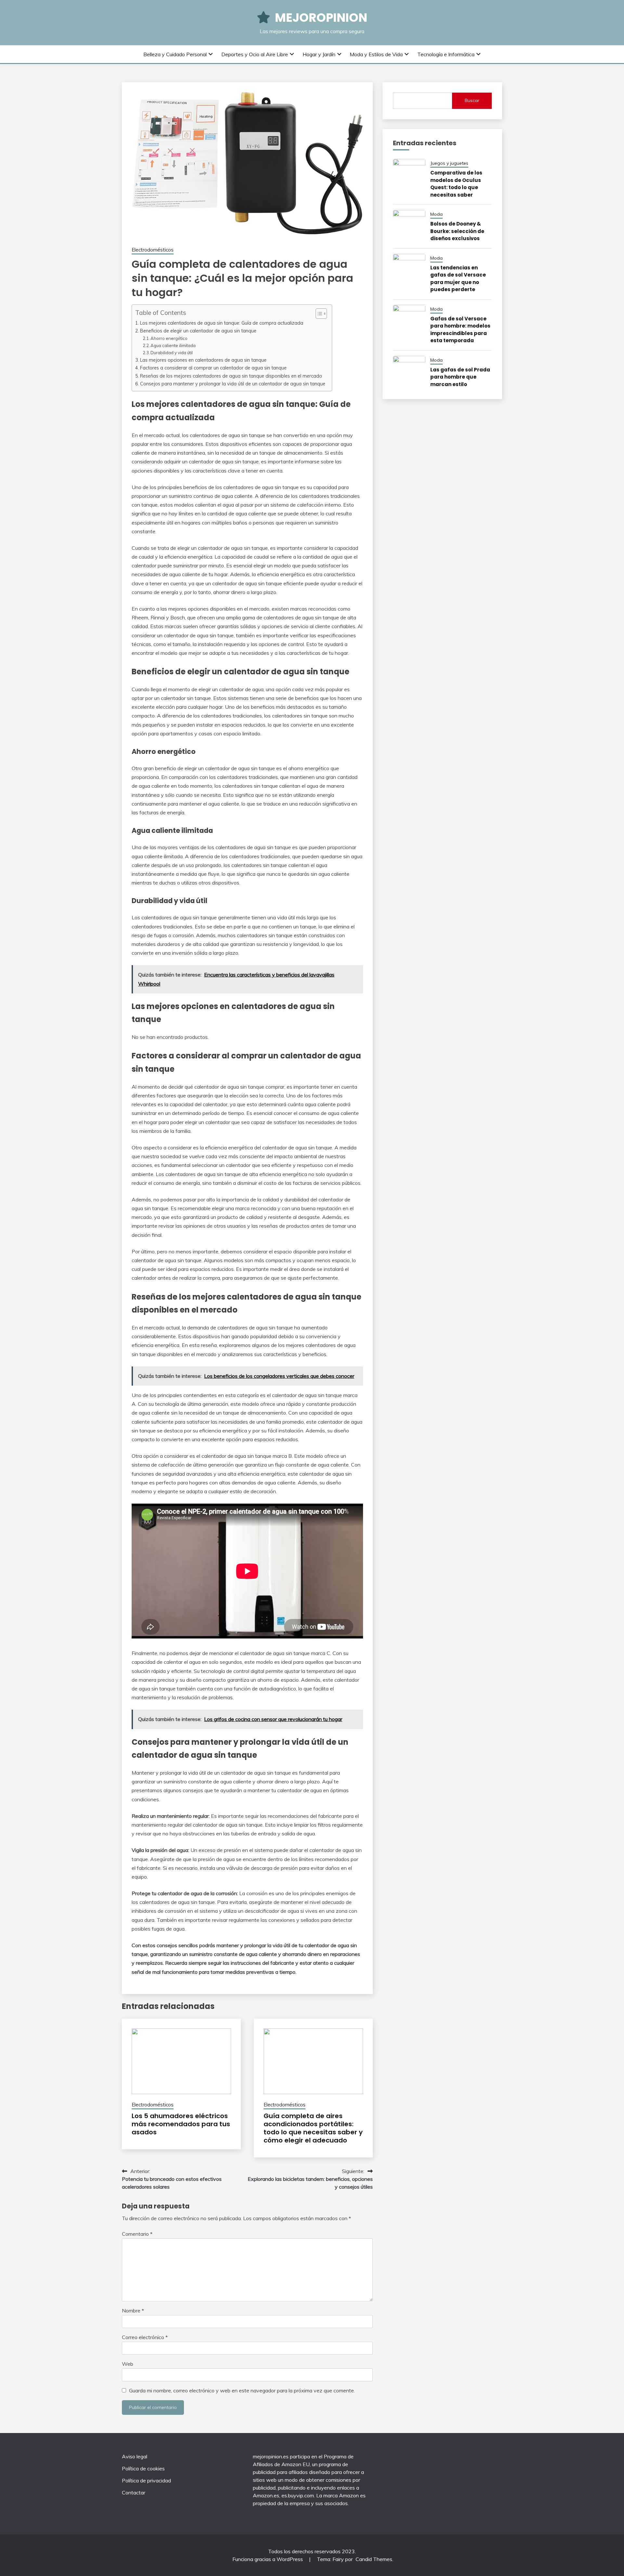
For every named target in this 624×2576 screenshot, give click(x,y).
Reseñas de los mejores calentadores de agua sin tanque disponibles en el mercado (231, 376)
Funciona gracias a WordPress (268, 2559)
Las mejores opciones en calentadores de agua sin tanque (203, 360)
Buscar (472, 100)
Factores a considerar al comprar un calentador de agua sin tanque (213, 368)
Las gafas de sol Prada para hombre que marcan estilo (460, 377)
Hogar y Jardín (319, 54)
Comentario (137, 2234)
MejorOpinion (321, 18)
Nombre (133, 2311)
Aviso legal (135, 2456)
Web (128, 2364)
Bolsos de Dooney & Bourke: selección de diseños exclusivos (457, 231)
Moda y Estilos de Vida (376, 54)
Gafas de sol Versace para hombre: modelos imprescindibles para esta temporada (460, 330)
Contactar (134, 2492)
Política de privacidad (146, 2480)
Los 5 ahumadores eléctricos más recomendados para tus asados (181, 2124)
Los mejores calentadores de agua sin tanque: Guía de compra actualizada (222, 323)
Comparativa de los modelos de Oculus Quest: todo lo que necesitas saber (456, 184)
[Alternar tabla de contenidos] (318, 314)
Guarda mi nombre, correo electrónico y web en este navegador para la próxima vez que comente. (242, 2390)
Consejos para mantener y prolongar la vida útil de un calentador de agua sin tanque (233, 384)
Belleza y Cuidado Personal (175, 54)
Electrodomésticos (153, 250)
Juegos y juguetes (449, 163)
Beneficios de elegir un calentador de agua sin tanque (198, 331)
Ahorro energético (169, 338)
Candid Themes (374, 2559)
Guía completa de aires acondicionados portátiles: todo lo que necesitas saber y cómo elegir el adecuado (313, 2128)
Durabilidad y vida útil (172, 353)
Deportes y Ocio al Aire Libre (255, 54)
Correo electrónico (145, 2337)
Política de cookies (143, 2468)
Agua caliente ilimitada (173, 345)
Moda (436, 214)
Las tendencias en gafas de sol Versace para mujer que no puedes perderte (458, 279)
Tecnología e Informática (446, 54)
